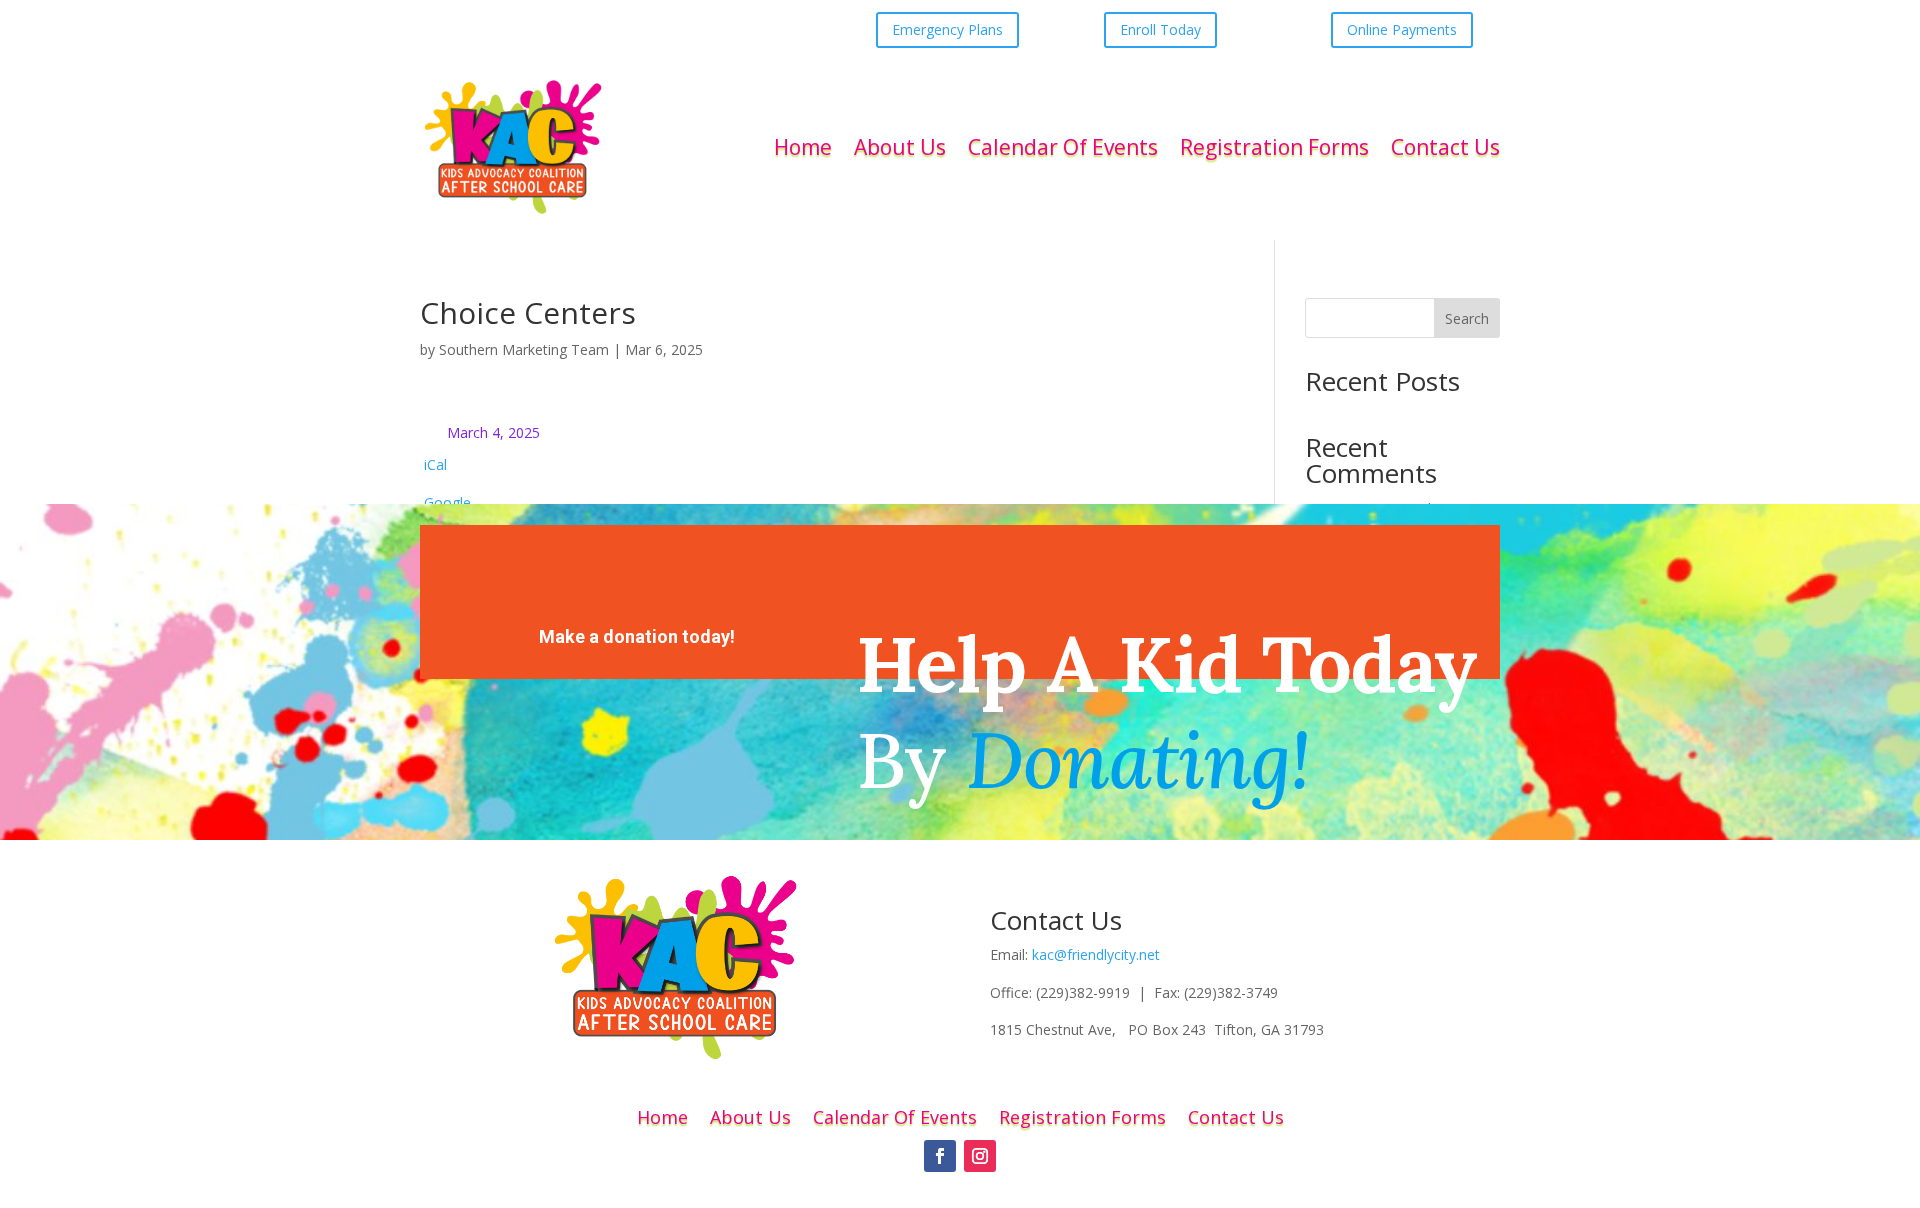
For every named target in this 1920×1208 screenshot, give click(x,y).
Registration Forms (1274, 147)
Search (1467, 318)
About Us (900, 147)
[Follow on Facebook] (940, 1156)
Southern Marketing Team (524, 349)
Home (803, 147)
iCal (435, 464)
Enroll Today (1160, 29)
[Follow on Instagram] (980, 1156)
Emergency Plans (947, 29)
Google (447, 502)
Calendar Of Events (1063, 147)
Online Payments (1402, 29)
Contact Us (1445, 147)
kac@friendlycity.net (1096, 954)
